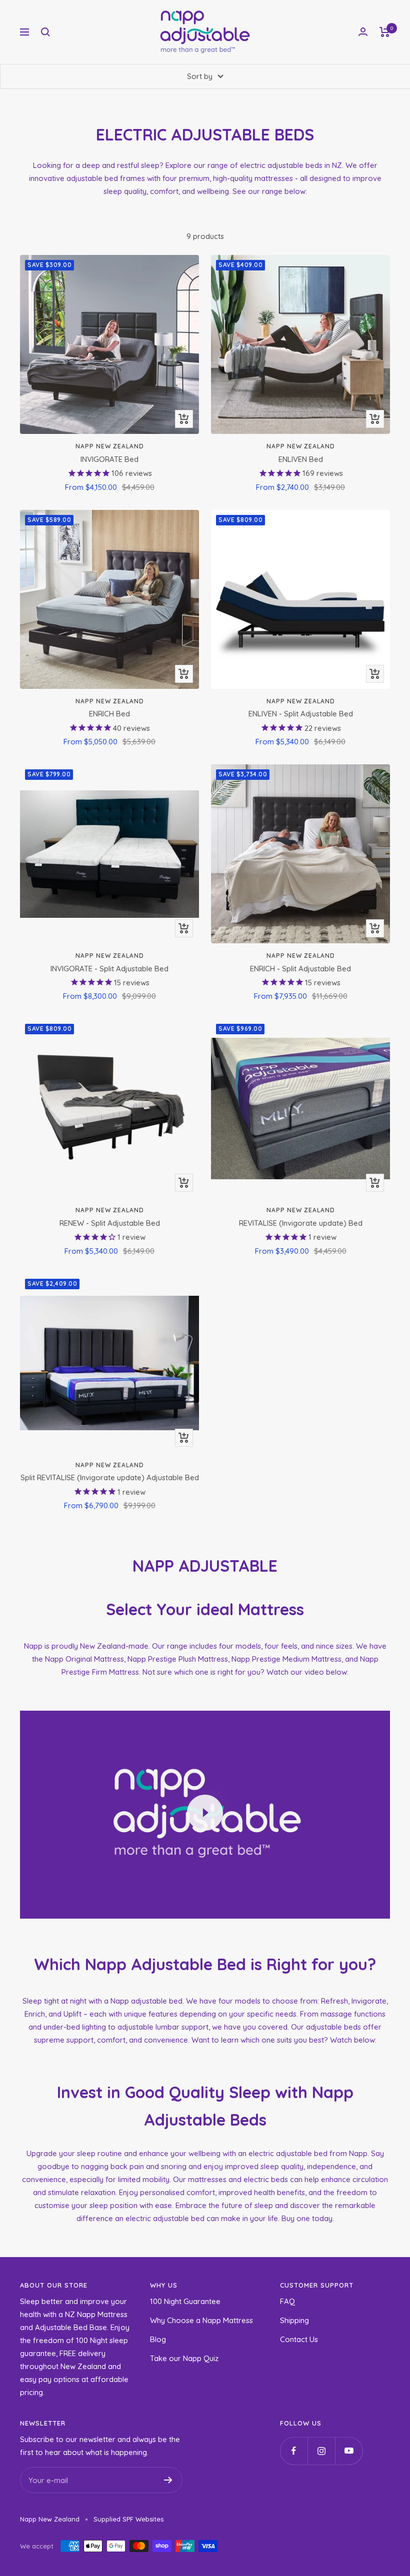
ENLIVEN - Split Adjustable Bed (301, 714)
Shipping (294, 2320)
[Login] (363, 32)
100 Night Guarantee (185, 2301)
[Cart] (385, 32)
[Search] (45, 32)
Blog (158, 2339)
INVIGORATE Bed (109, 459)
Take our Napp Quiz (184, 2358)
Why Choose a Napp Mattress (201, 2320)
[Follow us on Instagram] (321, 2451)
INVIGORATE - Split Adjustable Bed (109, 969)
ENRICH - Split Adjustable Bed (300, 969)
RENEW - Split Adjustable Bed (110, 1223)
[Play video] (205, 1813)
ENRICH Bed (109, 714)
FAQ (287, 2301)
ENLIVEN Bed (301, 459)
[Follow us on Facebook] (294, 2451)
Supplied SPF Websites (128, 2519)
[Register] (168, 2480)
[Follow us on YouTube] (349, 2451)
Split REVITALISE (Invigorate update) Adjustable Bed (110, 1477)
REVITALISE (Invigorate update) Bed (301, 1223)
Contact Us (299, 2339)
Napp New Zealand (110, 446)
